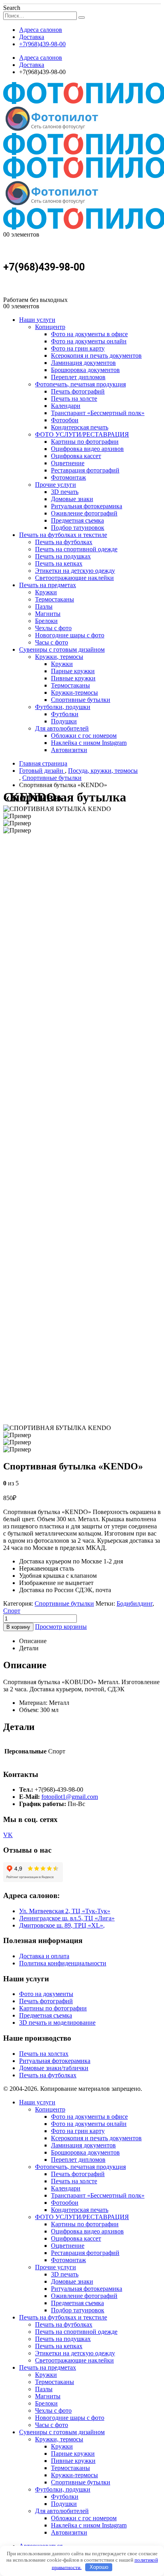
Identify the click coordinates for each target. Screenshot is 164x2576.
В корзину (18, 1627)
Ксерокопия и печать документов (96, 356)
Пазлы (44, 606)
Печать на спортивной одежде (76, 549)
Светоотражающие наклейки (74, 578)
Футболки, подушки (63, 707)
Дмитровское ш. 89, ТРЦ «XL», (62, 1925)
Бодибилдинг (135, 1603)
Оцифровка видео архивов (87, 449)
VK (8, 1835)
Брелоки (46, 621)
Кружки (46, 592)
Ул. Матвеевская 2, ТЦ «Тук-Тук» (65, 1911)
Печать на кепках (59, 563)
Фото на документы (46, 1994)
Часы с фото (52, 642)
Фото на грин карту (78, 348)
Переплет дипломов (78, 377)
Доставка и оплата (44, 1956)
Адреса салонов (41, 30)
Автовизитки (69, 750)
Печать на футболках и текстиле (63, 535)
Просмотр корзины (61, 1627)
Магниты (48, 614)
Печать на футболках (64, 542)
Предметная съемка (77, 520)
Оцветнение (68, 463)
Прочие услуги (56, 485)
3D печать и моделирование (57, 2023)
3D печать (65, 492)
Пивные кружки (73, 678)
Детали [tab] (29, 1648)
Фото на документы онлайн (89, 341)
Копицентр (50, 327)
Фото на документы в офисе (89, 334)
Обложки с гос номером (84, 736)
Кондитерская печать (80, 427)
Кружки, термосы (59, 657)
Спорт (12, 1611)
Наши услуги (37, 320)
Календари (66, 406)
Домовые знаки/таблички (54, 2068)
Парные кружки (73, 671)
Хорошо (99, 2567)
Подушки (64, 721)
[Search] (82, 18)
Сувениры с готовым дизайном (62, 649)
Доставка (32, 37)
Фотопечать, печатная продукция (80, 384)
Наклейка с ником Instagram (89, 743)
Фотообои (65, 420)
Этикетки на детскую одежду (75, 571)
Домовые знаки (72, 499)
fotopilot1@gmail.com (70, 1797)
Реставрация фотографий (85, 470)
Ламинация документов (83, 363)
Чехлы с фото (53, 628)
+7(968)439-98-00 (42, 44)
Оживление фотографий (84, 513)
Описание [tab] (33, 1641)
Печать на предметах (48, 585)
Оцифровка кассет (76, 456)
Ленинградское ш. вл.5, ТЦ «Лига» (67, 1918)
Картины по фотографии (85, 442)
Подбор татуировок (78, 528)
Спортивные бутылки (81, 700)
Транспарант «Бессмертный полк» (98, 413)
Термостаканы (55, 599)
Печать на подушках (63, 556)
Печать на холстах (44, 2054)
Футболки (65, 714)
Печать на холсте (74, 399)
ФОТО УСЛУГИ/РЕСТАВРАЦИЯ (82, 434)
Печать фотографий (78, 391)
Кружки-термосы (74, 692)
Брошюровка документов (85, 370)
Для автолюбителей (62, 728)
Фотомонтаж (68, 477)
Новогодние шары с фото (70, 635)
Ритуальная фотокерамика (87, 506)
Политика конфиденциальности (63, 1963)
